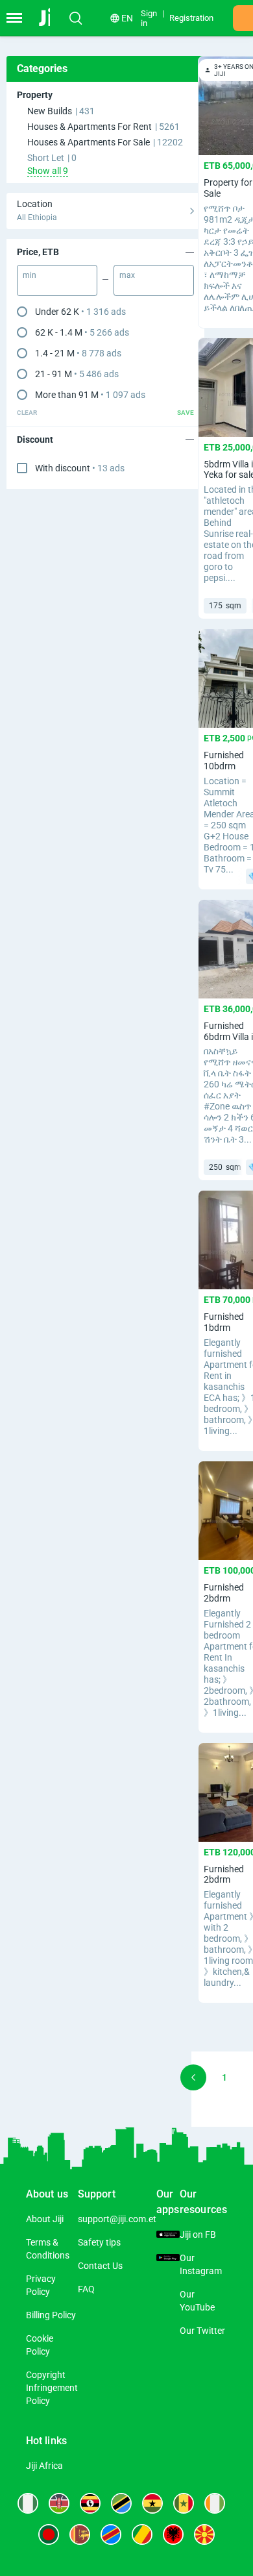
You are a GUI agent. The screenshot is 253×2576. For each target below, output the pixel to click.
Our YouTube (197, 2301)
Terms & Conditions (48, 2249)
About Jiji (45, 2219)
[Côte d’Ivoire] (215, 2503)
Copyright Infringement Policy (52, 2388)
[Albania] (173, 2534)
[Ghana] (152, 2503)
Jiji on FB (198, 2235)
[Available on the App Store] (168, 2235)
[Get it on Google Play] (168, 2258)
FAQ (86, 2289)
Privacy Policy (41, 2285)
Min (30, 275)
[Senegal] (184, 2503)
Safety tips (99, 2242)
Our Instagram (201, 2264)
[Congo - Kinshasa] (111, 2534)
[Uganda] (90, 2503)
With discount (80, 468)
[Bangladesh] (49, 2534)
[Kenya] (59, 2503)
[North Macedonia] (204, 2534)
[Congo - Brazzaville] (142, 2534)
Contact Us (100, 2266)
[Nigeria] (28, 2503)
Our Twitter (202, 2331)
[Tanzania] (121, 2503)
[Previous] (193, 2077)
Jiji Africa (44, 2466)
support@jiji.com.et (117, 2219)
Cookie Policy (40, 2345)
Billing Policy (51, 2315)
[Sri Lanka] (80, 2534)
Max (127, 275)
